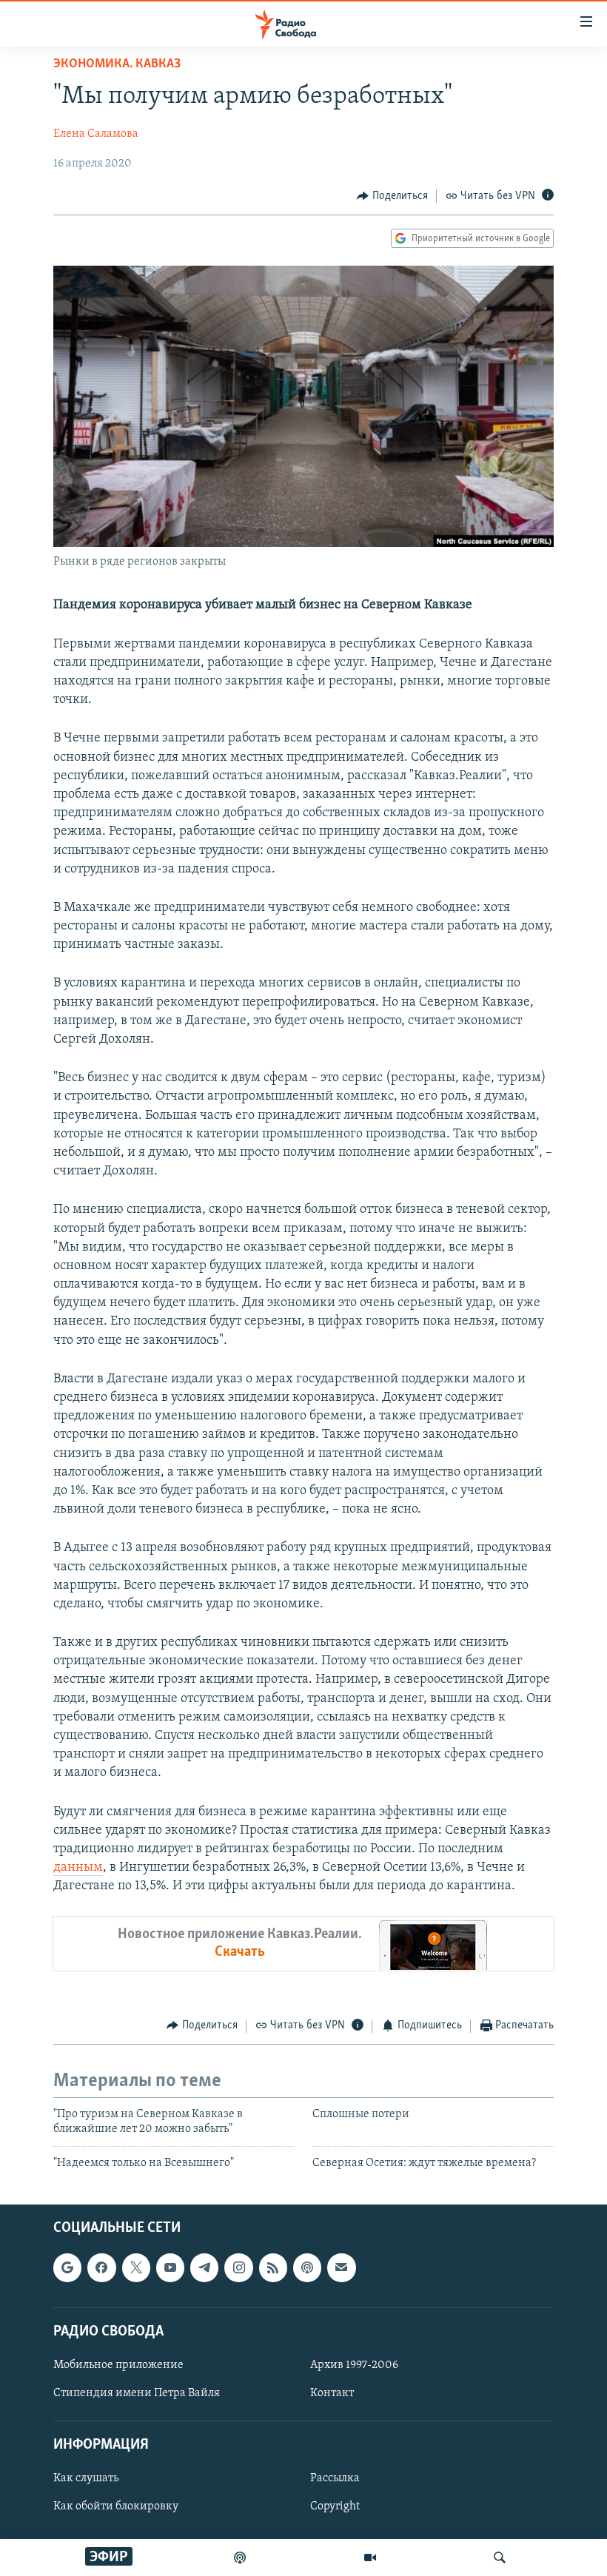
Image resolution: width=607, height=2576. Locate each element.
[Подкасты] (307, 2267)
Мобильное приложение (118, 2365)
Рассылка (335, 2478)
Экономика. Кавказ (117, 64)
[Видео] (370, 2557)
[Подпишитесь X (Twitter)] (136, 2267)
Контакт (332, 2393)
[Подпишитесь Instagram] (238, 2267)
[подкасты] (240, 2557)
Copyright (335, 2507)
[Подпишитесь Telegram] (204, 2267)
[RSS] (273, 2267)
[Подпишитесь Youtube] (170, 2267)
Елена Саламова (96, 134)
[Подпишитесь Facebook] (101, 2267)
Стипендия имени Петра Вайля (137, 2393)
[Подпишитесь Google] (67, 2267)
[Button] (392, 196)
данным (78, 1868)
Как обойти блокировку (116, 2507)
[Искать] (500, 2557)
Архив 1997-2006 (354, 2365)
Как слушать (86, 2478)
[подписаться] (341, 2267)
